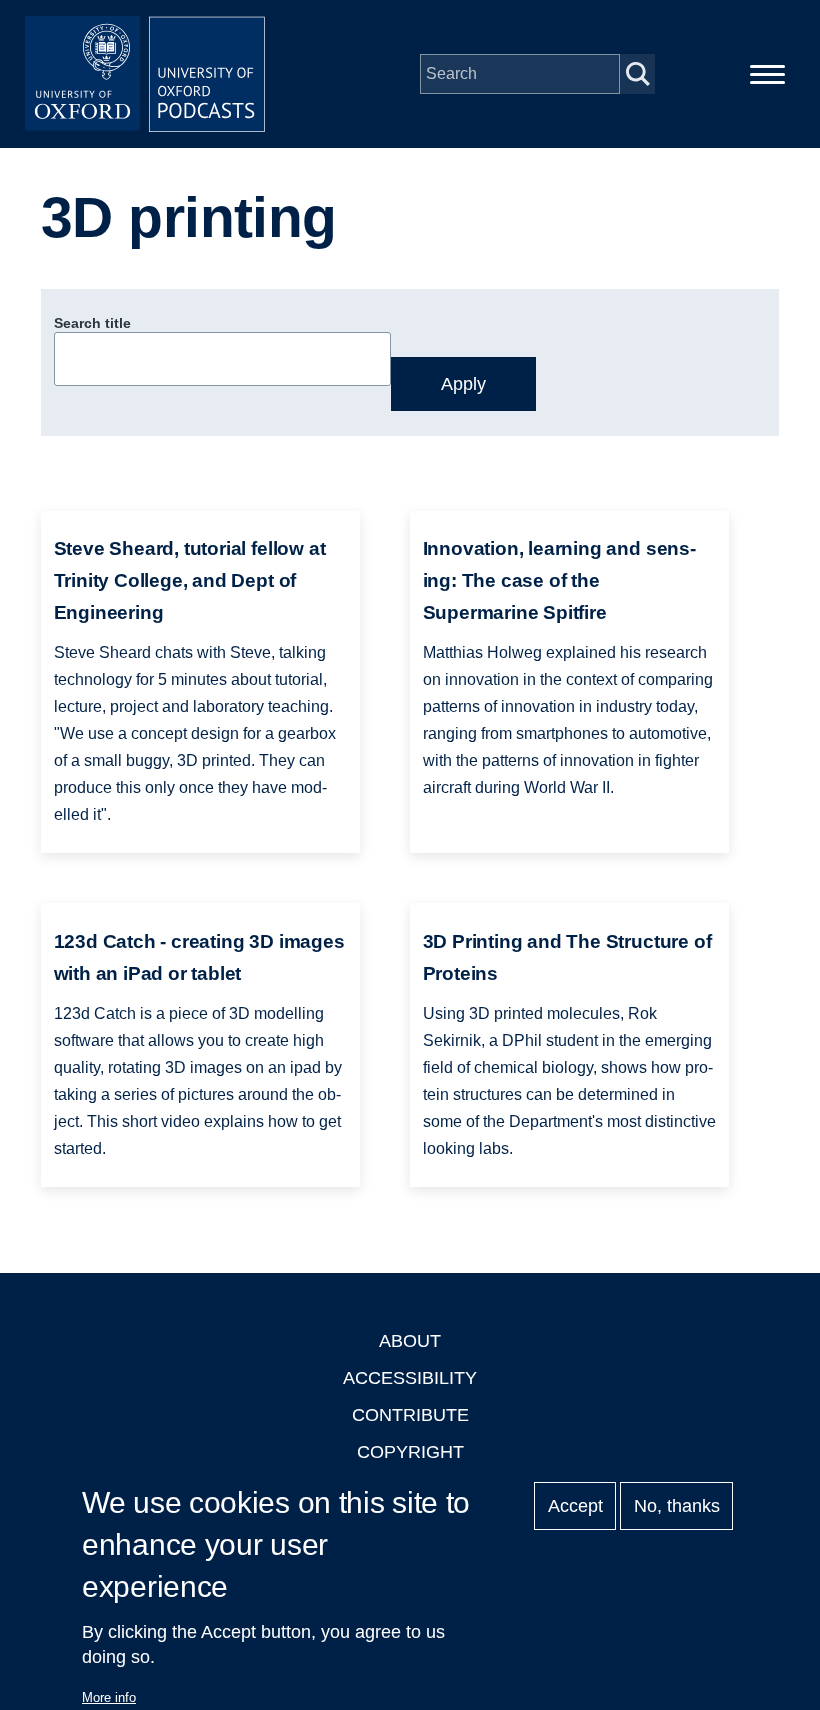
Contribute (410, 1415)
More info (109, 1697)
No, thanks (677, 1506)
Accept (575, 1506)
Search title (92, 323)
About (410, 1341)
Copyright (410, 1452)
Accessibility (410, 1378)
